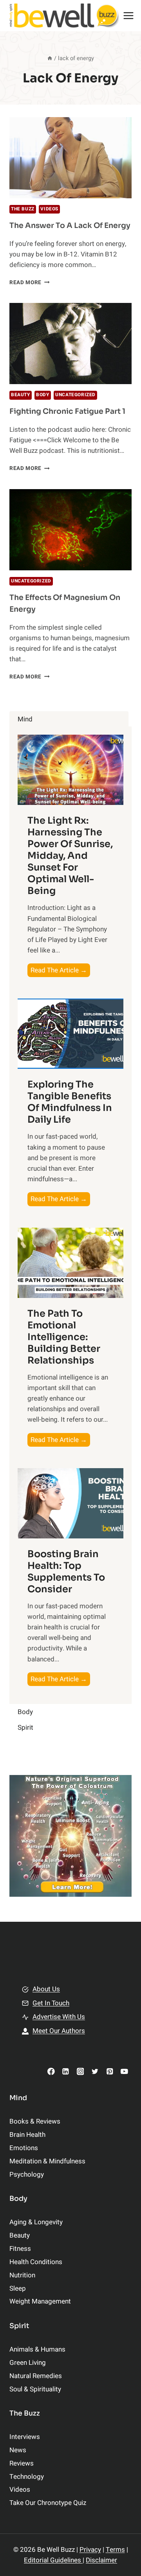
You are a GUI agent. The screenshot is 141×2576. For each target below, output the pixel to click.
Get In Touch (51, 2003)
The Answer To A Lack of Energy (70, 226)
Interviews (25, 2437)
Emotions (24, 2148)
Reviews (22, 2463)
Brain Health (27, 2135)
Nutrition (22, 2275)
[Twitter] (95, 2071)
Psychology (27, 2175)
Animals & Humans (37, 2349)
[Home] (50, 58)
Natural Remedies (36, 2376)
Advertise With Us (59, 2017)
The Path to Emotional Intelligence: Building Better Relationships (64, 1337)
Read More (30, 283)
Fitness (20, 2249)
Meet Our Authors (59, 2031)
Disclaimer (101, 2560)
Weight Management (40, 2301)
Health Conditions (36, 2262)
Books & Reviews (35, 2121)
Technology (27, 2477)
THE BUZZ (23, 209)
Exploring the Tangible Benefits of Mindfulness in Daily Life (70, 1102)
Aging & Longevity (36, 2222)
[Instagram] (80, 2071)
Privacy (90, 2550)
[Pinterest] (109, 2071)
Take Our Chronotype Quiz (48, 2503)
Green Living (28, 2363)
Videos (49, 209)
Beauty (21, 395)
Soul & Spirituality (35, 2389)
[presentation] (70, 158)
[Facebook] (51, 2071)
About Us (46, 1989)
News (18, 2450)
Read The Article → (60, 971)
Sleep (18, 2288)
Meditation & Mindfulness (47, 2161)
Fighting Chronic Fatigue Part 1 (67, 411)
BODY (42, 395)
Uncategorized (75, 395)
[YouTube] (124, 2071)
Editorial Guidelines (53, 2560)
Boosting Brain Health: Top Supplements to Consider (66, 1572)
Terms (115, 2550)
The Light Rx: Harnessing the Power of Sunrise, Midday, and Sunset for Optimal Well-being (70, 856)
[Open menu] (129, 15)
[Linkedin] (66, 2071)
